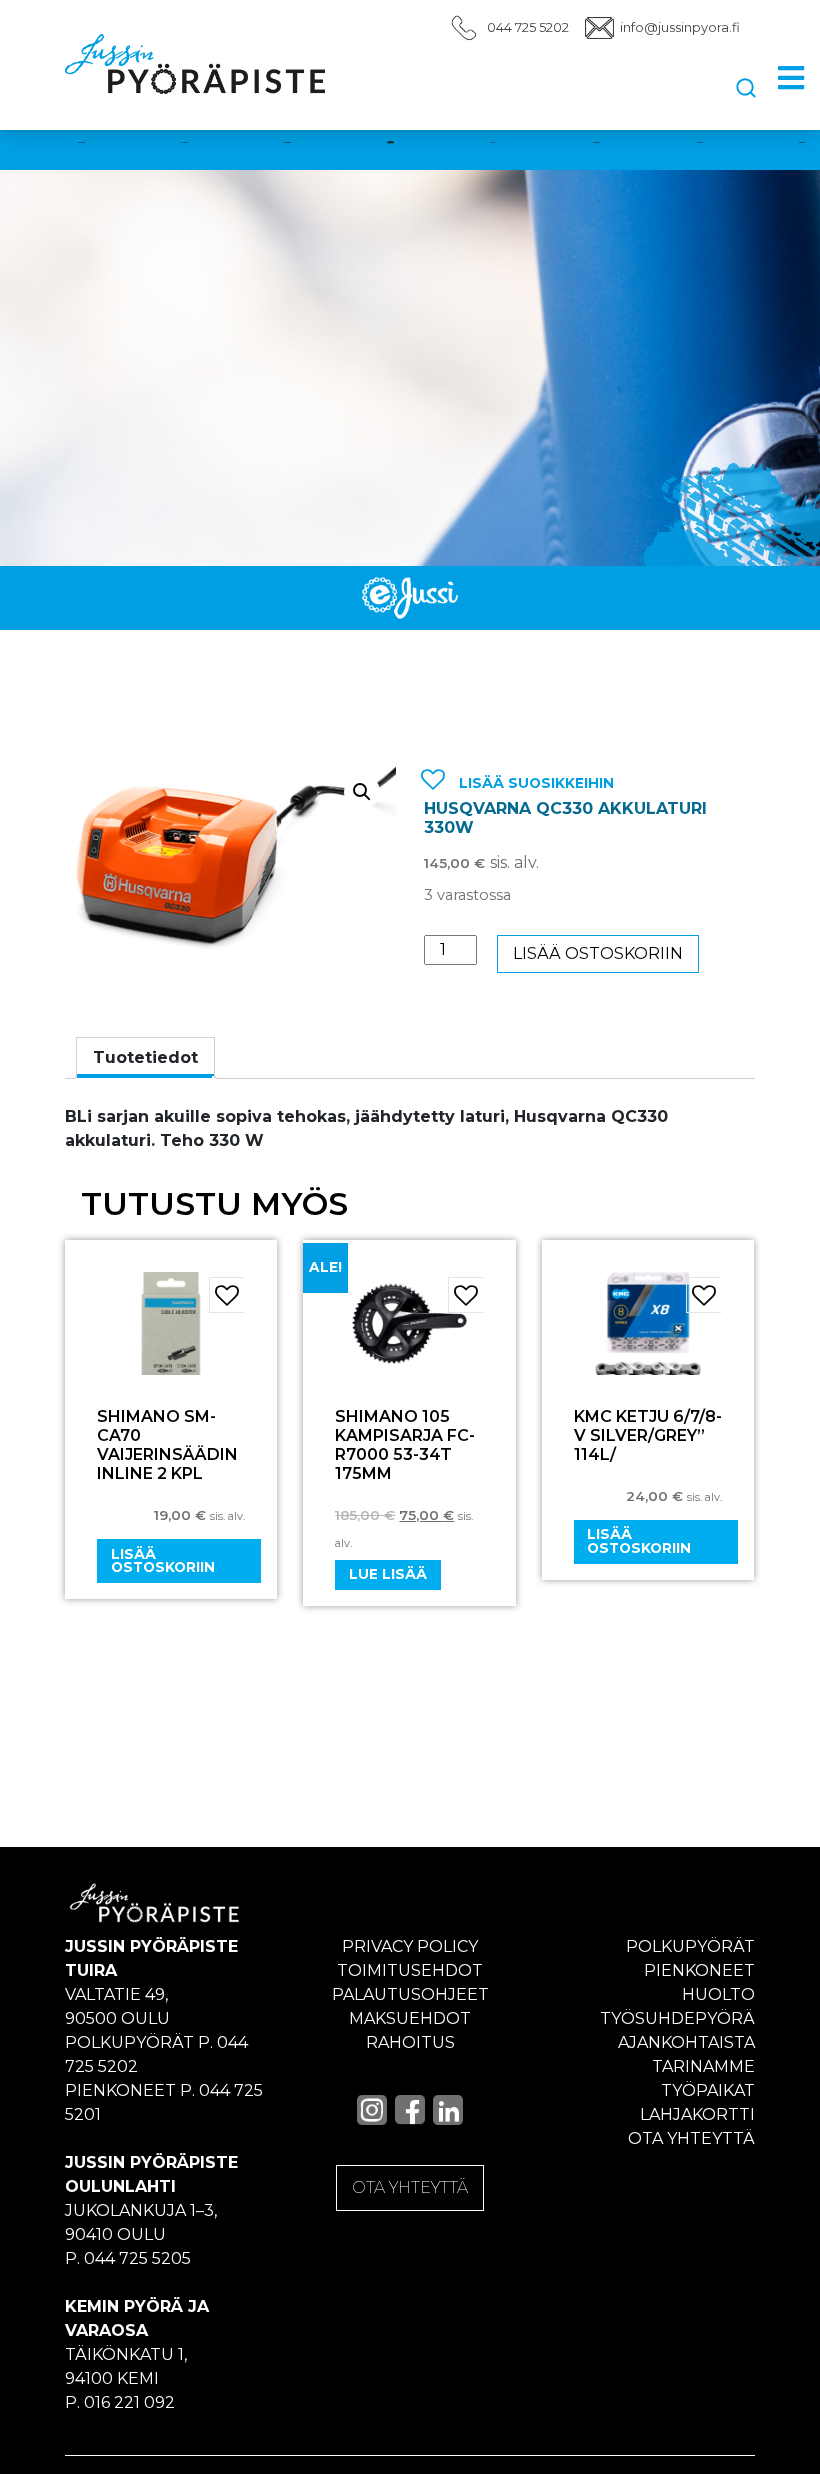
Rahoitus (410, 2042)
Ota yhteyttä (691, 2138)
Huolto (718, 1994)
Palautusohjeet (410, 1994)
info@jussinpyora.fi (680, 27)
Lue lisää (388, 1574)
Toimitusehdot (410, 1970)
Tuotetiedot (145, 1057)
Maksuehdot (410, 2018)
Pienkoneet (699, 1970)
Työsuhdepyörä (677, 2018)
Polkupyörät (690, 1946)
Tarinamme (703, 2066)
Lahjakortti (697, 2114)
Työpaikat (708, 2090)
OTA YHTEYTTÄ (410, 2187)
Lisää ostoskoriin (598, 953)
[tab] (145, 1058)
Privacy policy (410, 1946)
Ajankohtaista (686, 2042)
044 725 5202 (528, 27)
